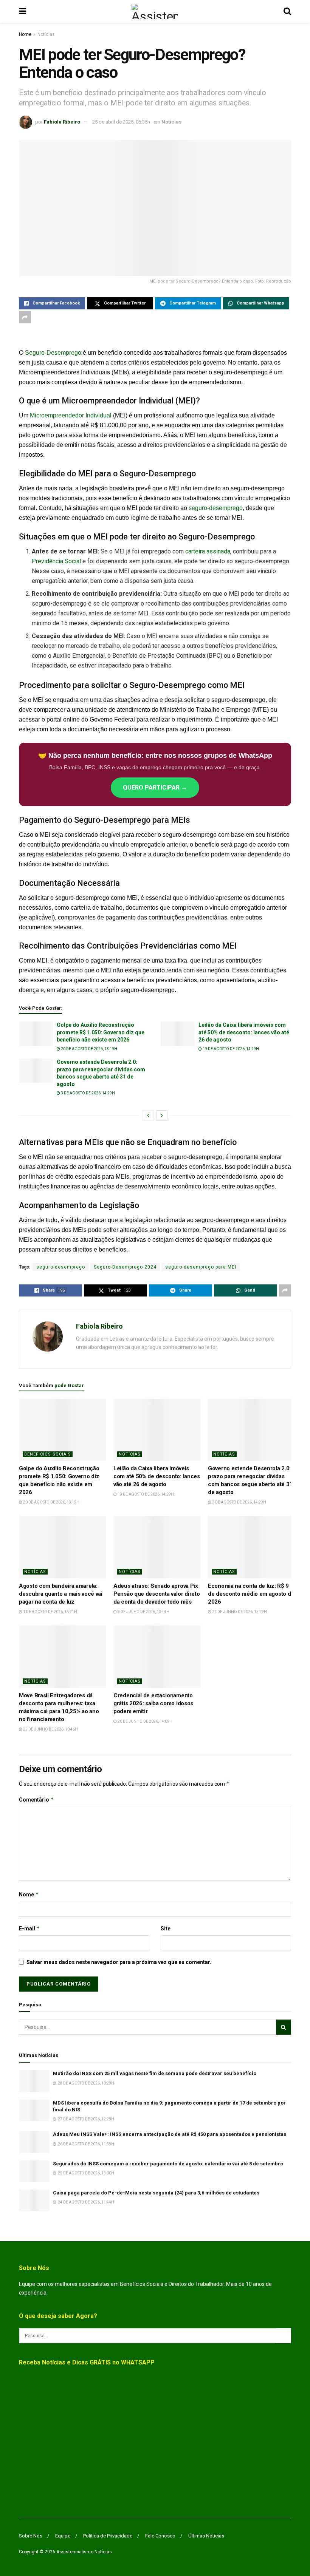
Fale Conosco (160, 2536)
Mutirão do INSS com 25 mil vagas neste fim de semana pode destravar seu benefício (155, 2073)
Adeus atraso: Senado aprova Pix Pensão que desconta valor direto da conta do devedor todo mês (157, 1594)
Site (166, 1929)
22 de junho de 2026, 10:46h (50, 1729)
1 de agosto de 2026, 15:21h (50, 1612)
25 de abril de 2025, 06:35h (121, 122)
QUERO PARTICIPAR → (155, 787)
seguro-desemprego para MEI (201, 1267)
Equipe (63, 2536)
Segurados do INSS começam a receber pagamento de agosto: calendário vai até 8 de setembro (168, 2164)
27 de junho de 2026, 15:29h (239, 1612)
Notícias (46, 34)
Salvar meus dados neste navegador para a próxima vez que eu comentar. (119, 1962)
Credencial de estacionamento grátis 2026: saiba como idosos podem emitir (153, 1703)
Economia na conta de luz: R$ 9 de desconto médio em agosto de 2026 (251, 1594)
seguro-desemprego (216, 508)
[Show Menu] (22, 11)
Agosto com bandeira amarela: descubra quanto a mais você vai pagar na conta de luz (61, 1594)
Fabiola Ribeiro (62, 122)
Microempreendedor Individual (71, 415)
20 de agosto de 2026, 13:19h (89, 1049)
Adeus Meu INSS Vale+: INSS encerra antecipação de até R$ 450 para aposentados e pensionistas (170, 2134)
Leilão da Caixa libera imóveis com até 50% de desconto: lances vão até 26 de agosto (244, 1032)
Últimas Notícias (206, 2536)
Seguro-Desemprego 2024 (125, 1267)
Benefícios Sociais (48, 1454)
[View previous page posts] (148, 1116)
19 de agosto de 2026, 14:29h (230, 1049)
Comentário (36, 1799)
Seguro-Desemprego (53, 353)
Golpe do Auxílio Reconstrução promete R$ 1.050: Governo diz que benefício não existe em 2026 (101, 1032)
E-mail (29, 1928)
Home (25, 34)
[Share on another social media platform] (25, 317)
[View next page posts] (162, 1116)
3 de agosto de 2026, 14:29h (88, 1093)
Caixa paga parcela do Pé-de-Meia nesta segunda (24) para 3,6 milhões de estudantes (156, 2193)
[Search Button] (287, 11)
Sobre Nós (31, 2536)
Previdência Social (56, 561)
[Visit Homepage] (155, 11)
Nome (29, 1894)
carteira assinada (208, 551)
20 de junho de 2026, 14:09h (145, 1721)
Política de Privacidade (108, 2536)
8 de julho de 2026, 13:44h (143, 1612)
